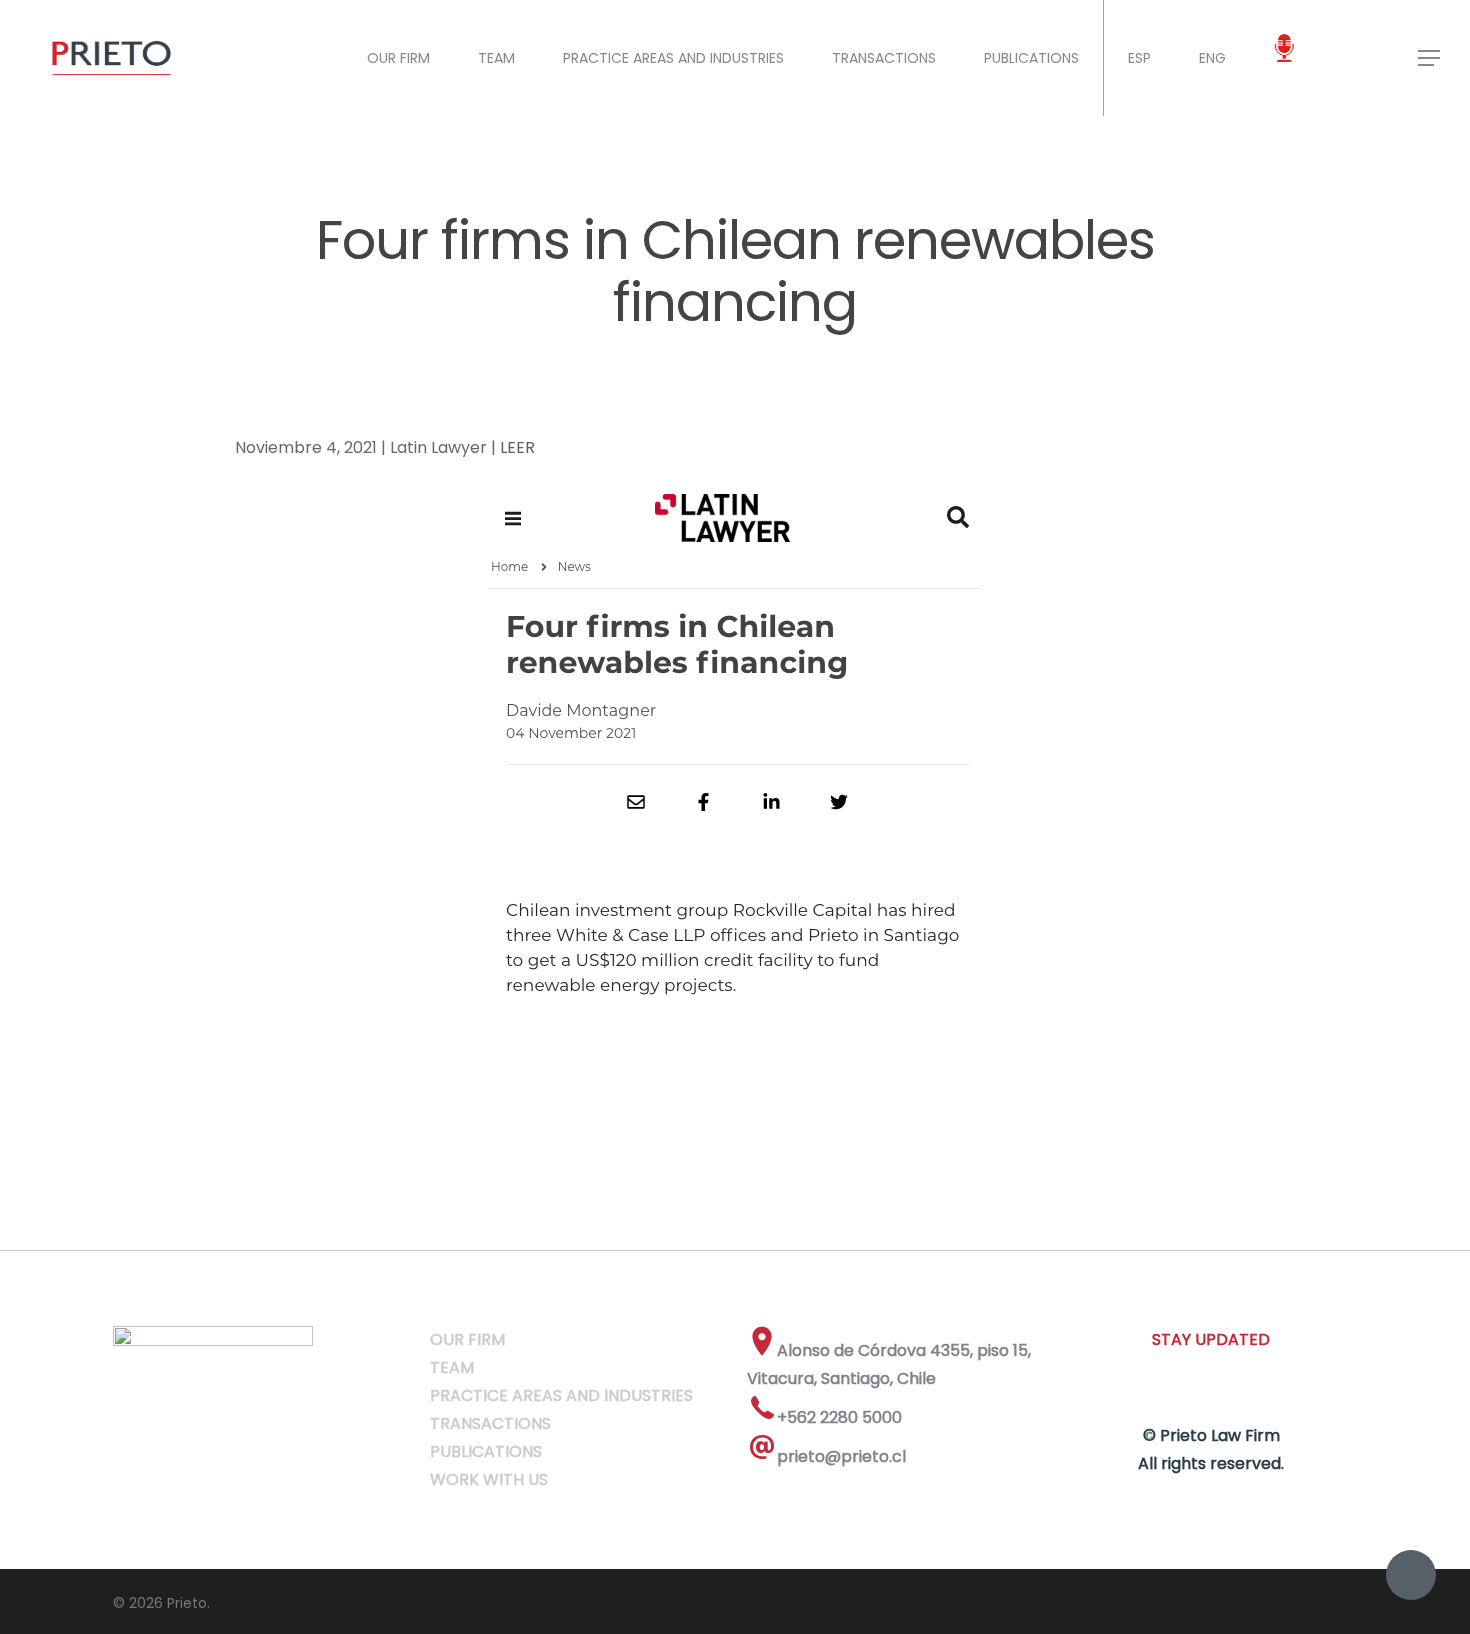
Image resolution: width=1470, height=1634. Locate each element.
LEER (517, 447)
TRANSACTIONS (884, 58)
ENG (1212, 58)
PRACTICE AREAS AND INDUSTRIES (673, 58)
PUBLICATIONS (1031, 58)
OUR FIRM (398, 58)
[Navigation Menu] (1430, 58)
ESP (1139, 58)
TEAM (496, 58)
